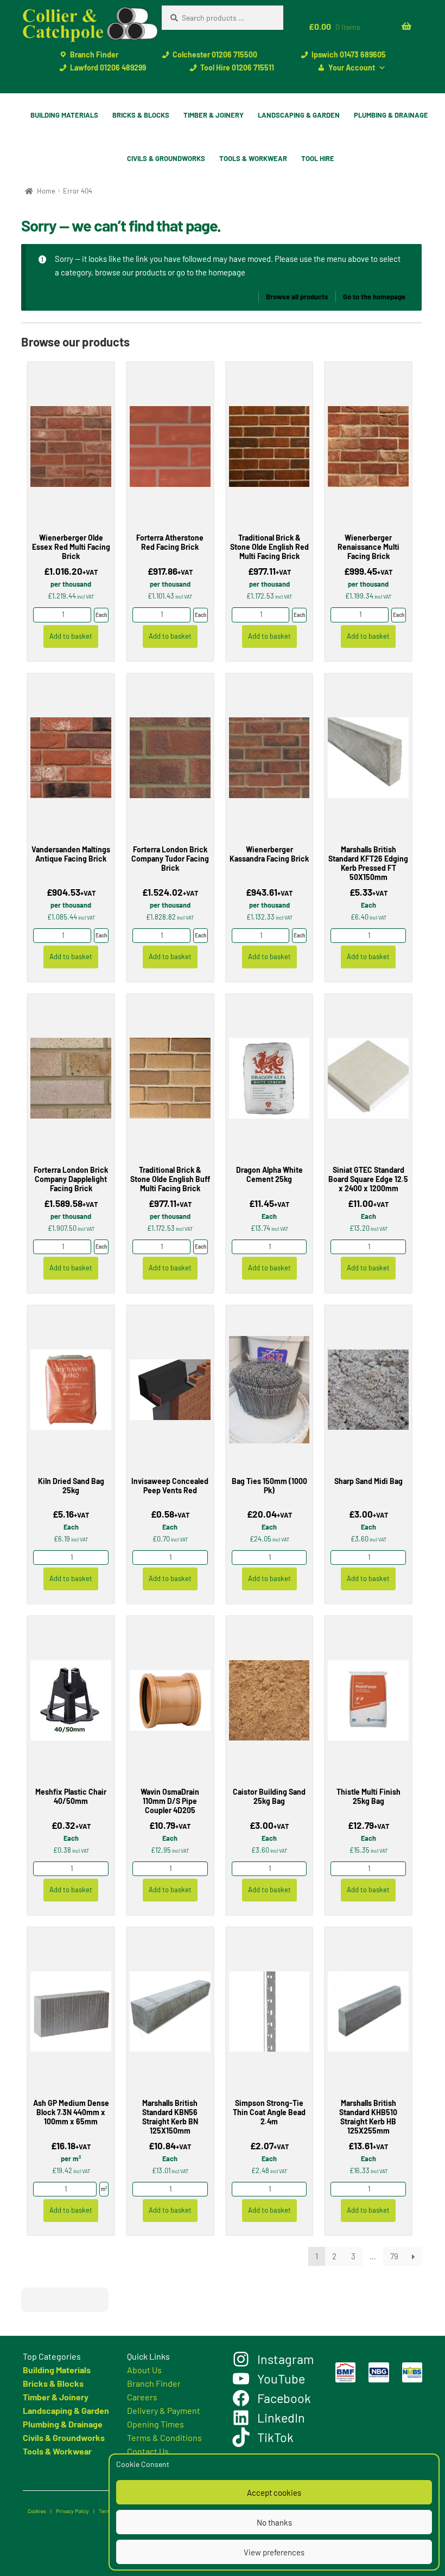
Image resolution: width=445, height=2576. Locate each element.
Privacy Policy (72, 2511)
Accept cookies (274, 2493)
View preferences (274, 2552)
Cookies (37, 2511)
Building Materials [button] (64, 115)
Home (46, 191)
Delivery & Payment (164, 2410)
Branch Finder (94, 54)
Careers (142, 2397)
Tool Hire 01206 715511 (237, 68)
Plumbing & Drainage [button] (391, 115)
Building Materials (57, 2370)
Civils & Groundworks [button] (166, 158)
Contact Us (148, 2451)
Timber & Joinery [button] (214, 115)
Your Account (352, 68)
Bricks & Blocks (53, 2383)
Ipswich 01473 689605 (349, 54)
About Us (144, 2370)
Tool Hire (318, 158)
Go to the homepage (374, 297)
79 (394, 2256)
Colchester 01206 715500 (215, 54)
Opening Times (155, 2424)
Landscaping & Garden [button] (299, 115)
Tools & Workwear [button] (253, 158)
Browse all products (297, 297)
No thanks (274, 2522)
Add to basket (71, 636)
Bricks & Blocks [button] (141, 115)
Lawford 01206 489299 (108, 68)
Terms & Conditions (164, 2437)
